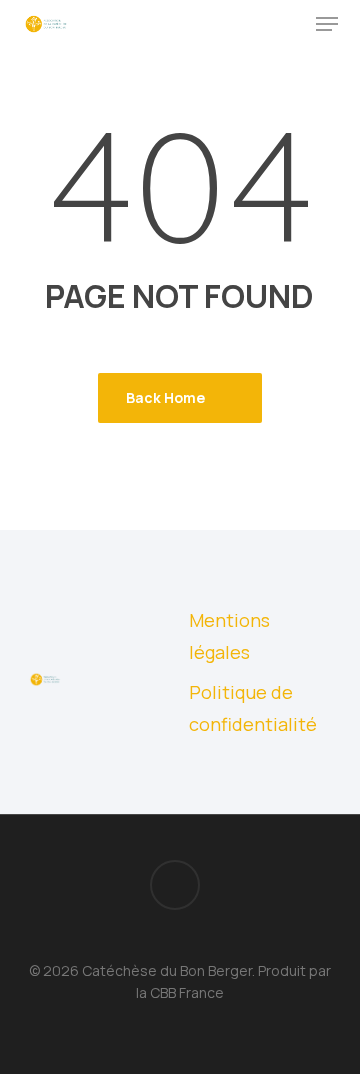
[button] (327, 24)
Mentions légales (229, 636)
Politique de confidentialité (253, 708)
